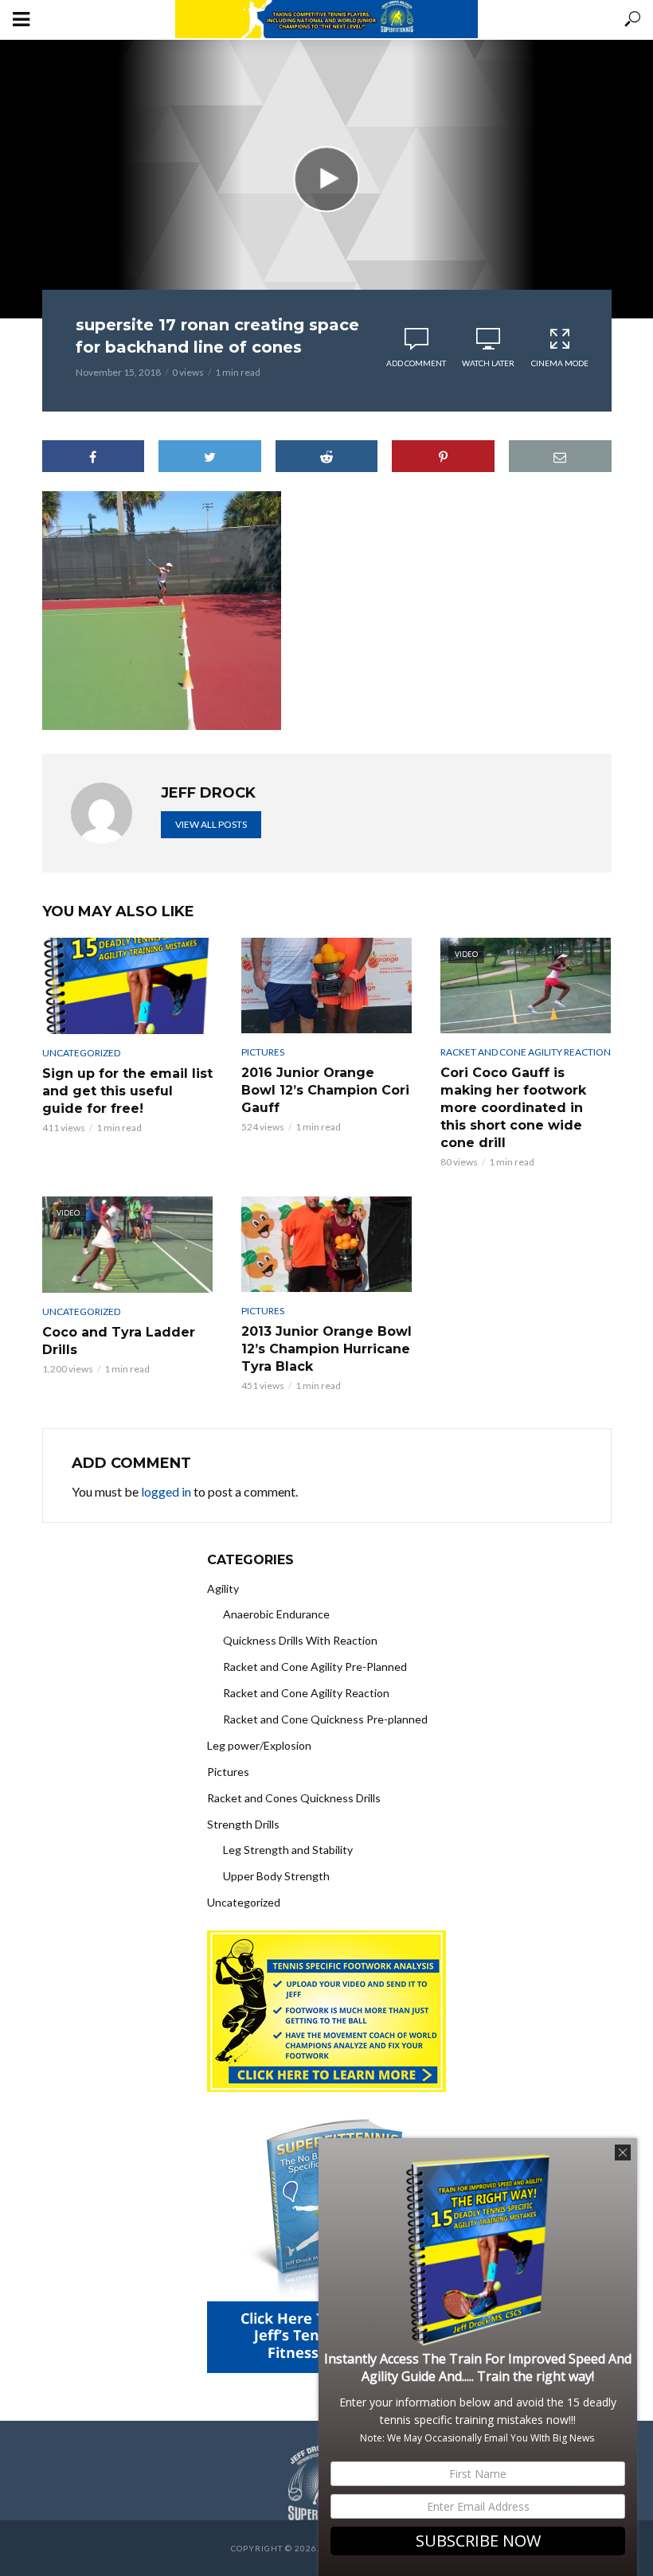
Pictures (263, 1052)
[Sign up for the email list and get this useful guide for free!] (127, 986)
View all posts (211, 824)
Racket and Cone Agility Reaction (526, 1052)
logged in (166, 1491)
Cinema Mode (560, 363)
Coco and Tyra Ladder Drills (119, 1341)
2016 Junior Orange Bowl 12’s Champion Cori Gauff (325, 1090)
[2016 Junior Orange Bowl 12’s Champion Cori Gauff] (326, 986)
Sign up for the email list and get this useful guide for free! (127, 1091)
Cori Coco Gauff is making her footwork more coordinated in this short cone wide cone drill (513, 1108)
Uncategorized (81, 1053)
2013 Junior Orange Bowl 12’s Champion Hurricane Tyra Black (326, 1349)
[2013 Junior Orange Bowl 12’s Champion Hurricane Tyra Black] (326, 1244)
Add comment (416, 363)
